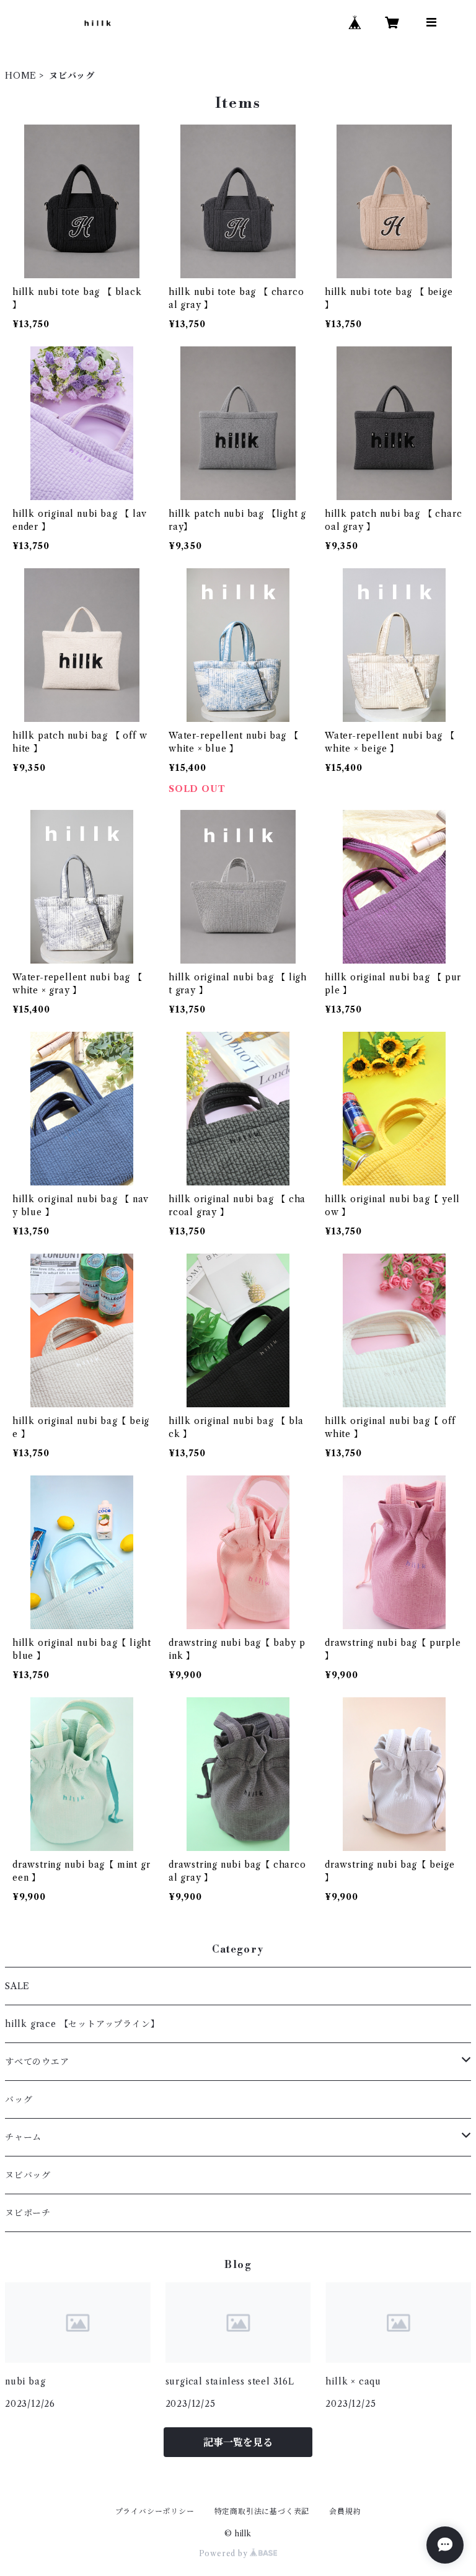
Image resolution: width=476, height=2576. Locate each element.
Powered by (225, 2553)
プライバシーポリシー (155, 2511)
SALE (17, 1986)
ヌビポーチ (28, 2213)
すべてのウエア (37, 2062)
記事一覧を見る (238, 2442)
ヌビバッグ (28, 2175)
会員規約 (345, 2511)
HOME (21, 76)
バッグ (19, 2099)
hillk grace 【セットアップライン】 (82, 2024)
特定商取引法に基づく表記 (262, 2511)
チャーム (23, 2137)
